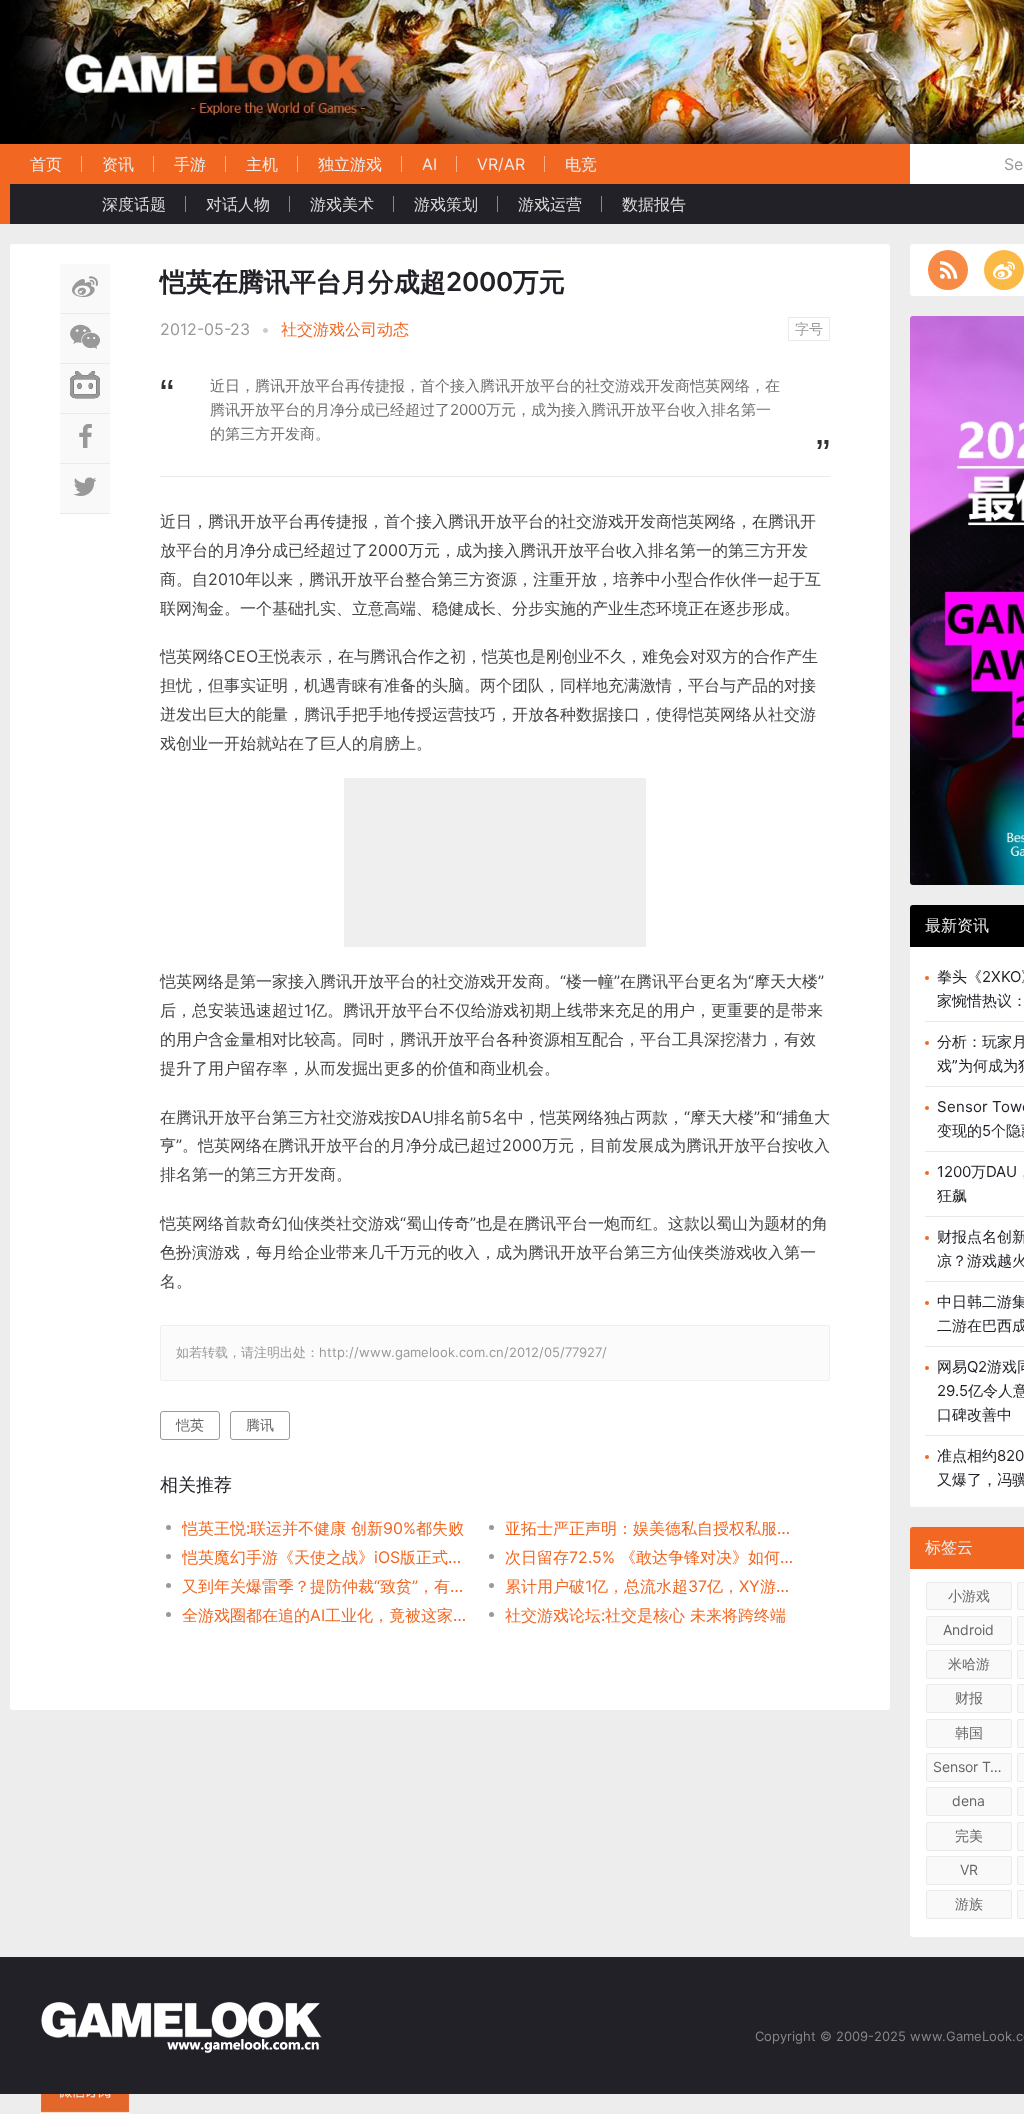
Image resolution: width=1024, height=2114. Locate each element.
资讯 (118, 164)
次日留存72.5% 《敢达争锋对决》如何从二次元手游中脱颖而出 (650, 1557)
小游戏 (969, 1595)
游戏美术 (342, 204)
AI (429, 164)
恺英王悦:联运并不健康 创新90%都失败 (323, 1528)
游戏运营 (550, 204)
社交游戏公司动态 (345, 329)
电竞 (581, 164)
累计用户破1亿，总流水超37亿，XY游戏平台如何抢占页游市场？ (650, 1586)
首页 (46, 164)
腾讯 (260, 1424)
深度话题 (134, 204)
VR (969, 1869)
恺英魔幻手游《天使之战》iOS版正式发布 (327, 1557)
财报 (969, 1697)
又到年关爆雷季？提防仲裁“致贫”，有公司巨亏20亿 (327, 1586)
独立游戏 (350, 164)
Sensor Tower (972, 1766)
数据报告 (654, 204)
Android (968, 1629)
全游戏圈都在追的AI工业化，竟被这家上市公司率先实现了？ (327, 1615)
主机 (262, 164)
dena (968, 1800)
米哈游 (969, 1663)
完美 (969, 1835)
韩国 (969, 1732)
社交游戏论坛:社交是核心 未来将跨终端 (645, 1615)
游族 (969, 1903)
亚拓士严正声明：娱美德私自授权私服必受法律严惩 (650, 1528)
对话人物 (238, 204)
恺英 (190, 1424)
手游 (190, 164)
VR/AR (501, 164)
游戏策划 (446, 204)
